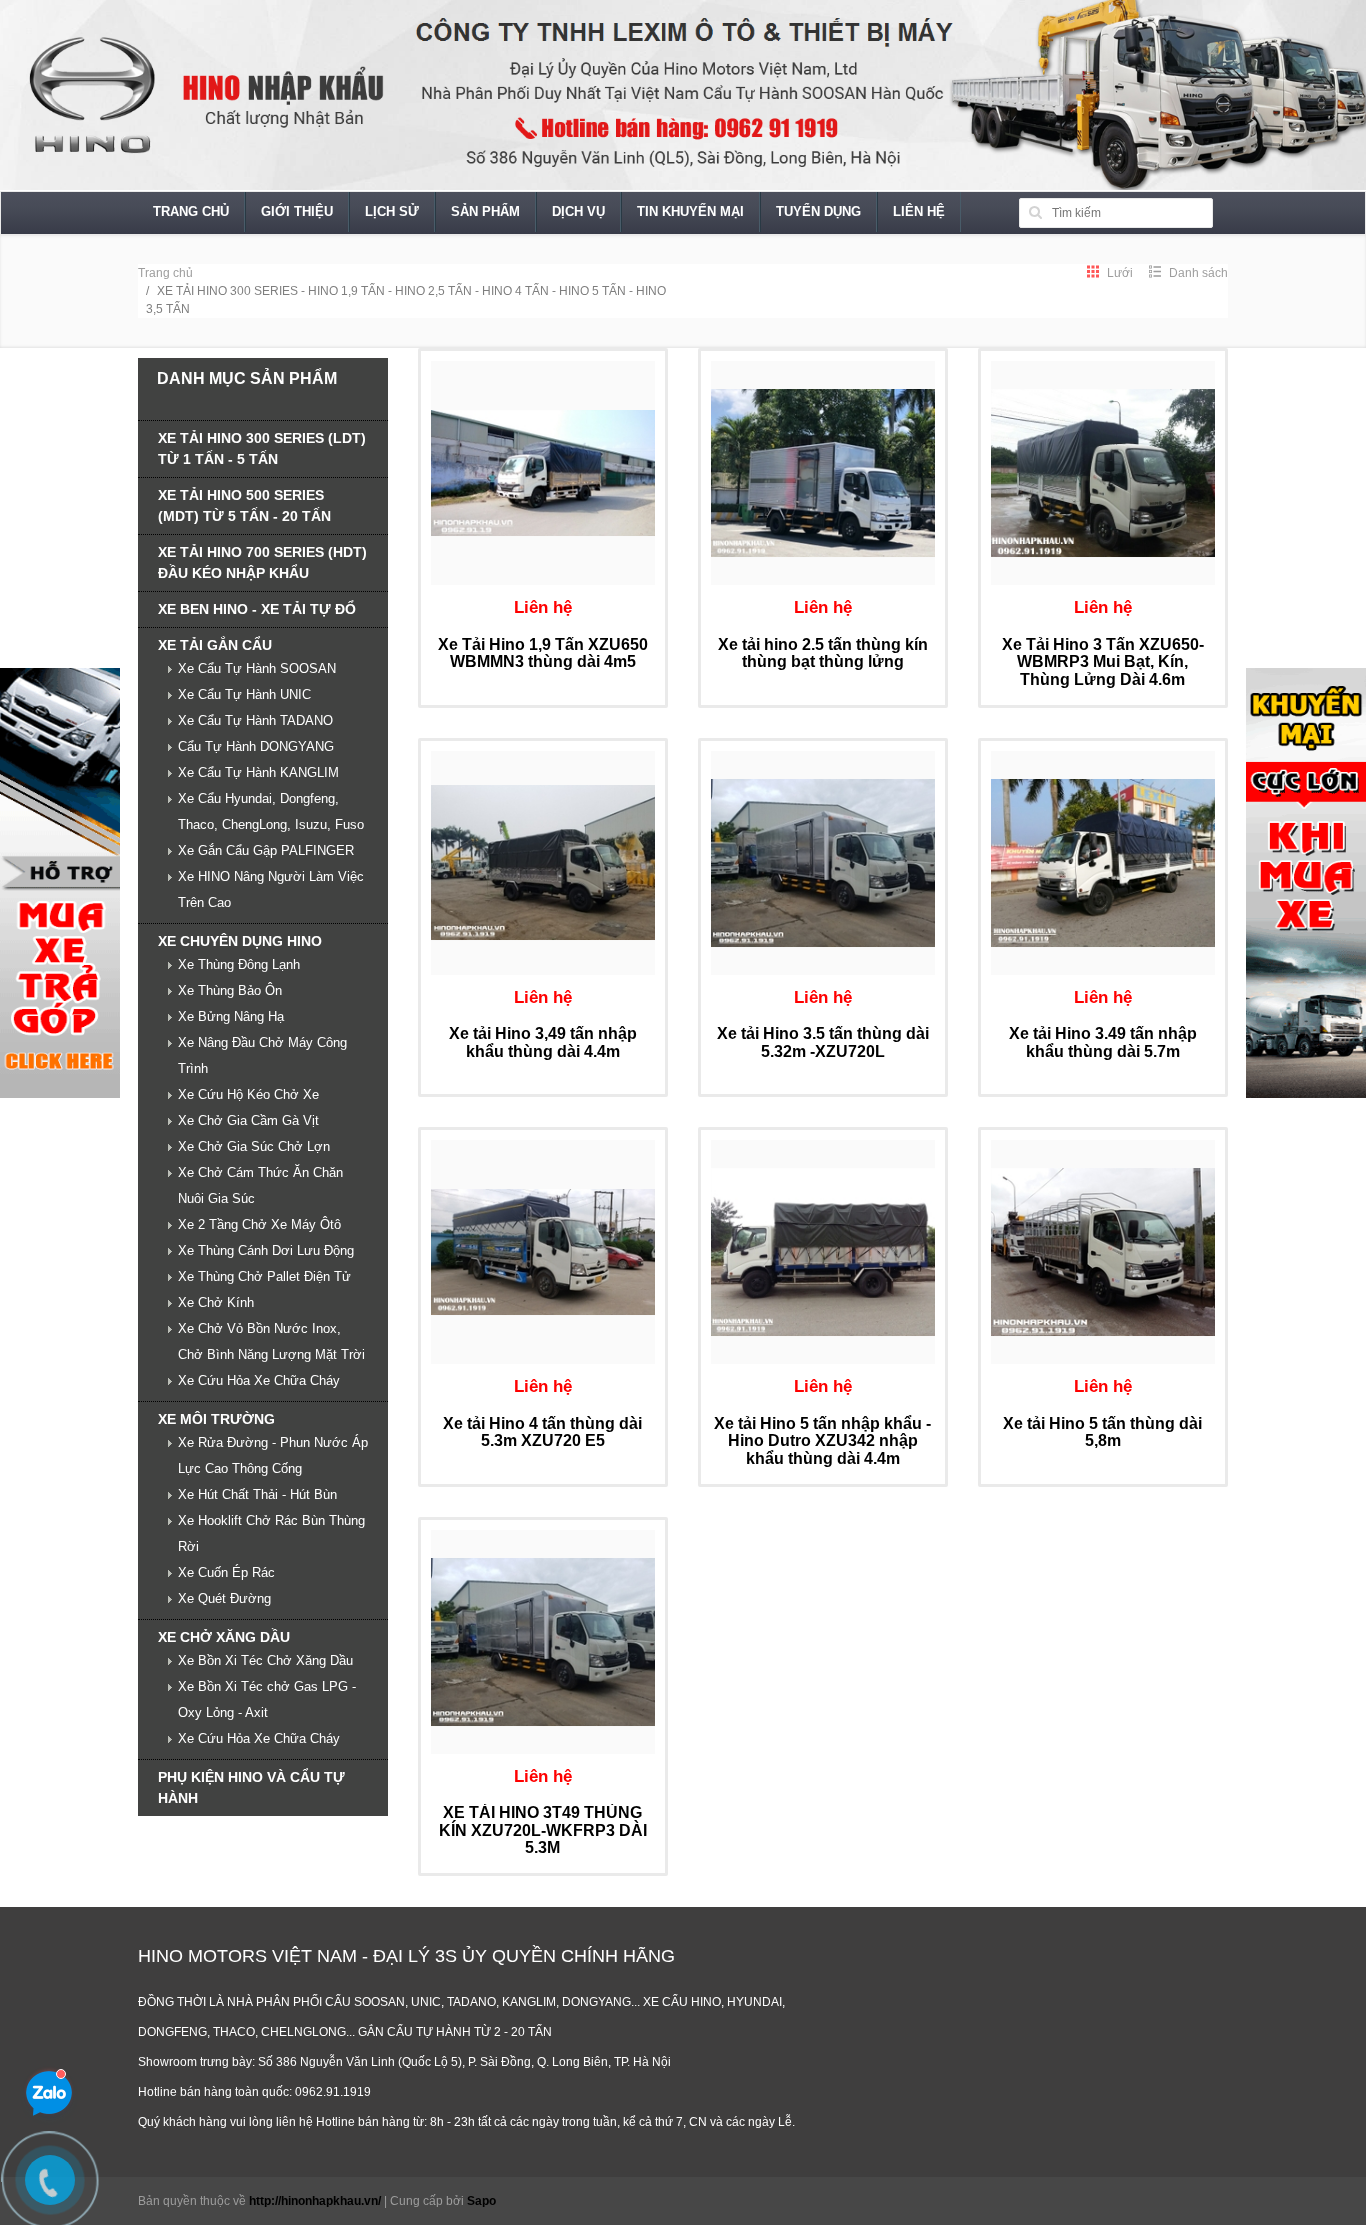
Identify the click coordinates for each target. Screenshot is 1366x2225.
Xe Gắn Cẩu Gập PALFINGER (266, 850)
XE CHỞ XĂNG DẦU (224, 1637)
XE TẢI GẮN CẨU (215, 645)
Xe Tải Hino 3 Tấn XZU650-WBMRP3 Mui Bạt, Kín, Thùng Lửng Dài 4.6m (1103, 662)
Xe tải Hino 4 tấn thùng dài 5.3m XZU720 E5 (542, 1432)
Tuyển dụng (818, 211)
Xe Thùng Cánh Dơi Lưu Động (266, 1250)
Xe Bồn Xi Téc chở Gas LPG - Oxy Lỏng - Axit (267, 1699)
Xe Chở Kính (216, 1302)
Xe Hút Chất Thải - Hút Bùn (257, 1494)
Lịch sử (392, 211)
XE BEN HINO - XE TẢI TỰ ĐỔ (257, 609)
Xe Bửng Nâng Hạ (231, 1016)
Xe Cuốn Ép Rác (226, 1572)
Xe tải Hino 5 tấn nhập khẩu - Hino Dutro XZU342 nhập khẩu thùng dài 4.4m (822, 1441)
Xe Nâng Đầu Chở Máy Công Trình (262, 1055)
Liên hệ (919, 211)
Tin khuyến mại (690, 211)
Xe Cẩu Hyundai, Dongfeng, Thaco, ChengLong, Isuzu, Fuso (271, 811)
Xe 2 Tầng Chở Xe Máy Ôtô (259, 1224)
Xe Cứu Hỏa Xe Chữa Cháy (259, 1380)
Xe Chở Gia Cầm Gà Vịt (248, 1120)
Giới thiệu (297, 211)
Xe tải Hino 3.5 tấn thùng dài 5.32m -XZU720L (823, 1042)
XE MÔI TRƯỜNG (216, 1419)
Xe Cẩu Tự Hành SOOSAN (257, 668)
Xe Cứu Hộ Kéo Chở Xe (248, 1094)
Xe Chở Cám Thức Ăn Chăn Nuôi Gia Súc (260, 1185)
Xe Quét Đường (224, 1598)
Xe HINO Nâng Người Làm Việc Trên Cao (271, 889)
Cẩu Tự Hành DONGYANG (256, 746)
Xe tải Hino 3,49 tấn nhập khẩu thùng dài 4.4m (543, 1042)
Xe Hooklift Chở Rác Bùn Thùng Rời (271, 1533)
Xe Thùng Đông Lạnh (239, 964)
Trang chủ (191, 211)
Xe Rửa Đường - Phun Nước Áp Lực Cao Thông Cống (273, 1455)
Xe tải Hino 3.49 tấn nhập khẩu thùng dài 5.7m (1103, 1042)
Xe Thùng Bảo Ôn (230, 990)
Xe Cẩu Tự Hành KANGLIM (258, 772)
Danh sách (1197, 273)
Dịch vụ (578, 211)
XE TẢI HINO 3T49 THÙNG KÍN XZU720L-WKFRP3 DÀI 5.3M (543, 1830)
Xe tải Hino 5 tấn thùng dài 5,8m (1102, 1432)
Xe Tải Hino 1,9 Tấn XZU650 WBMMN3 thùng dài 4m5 (543, 653)
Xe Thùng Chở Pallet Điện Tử (264, 1276)
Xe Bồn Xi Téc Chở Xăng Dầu (265, 1660)
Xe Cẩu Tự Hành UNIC (244, 694)
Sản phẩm (485, 211)
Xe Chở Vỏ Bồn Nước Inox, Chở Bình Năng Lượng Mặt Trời (271, 1341)
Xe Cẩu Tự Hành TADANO (255, 720)
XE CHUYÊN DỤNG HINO (240, 941)
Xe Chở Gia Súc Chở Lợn (254, 1146)
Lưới (1118, 273)
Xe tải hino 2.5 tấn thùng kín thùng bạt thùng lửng (823, 653)
